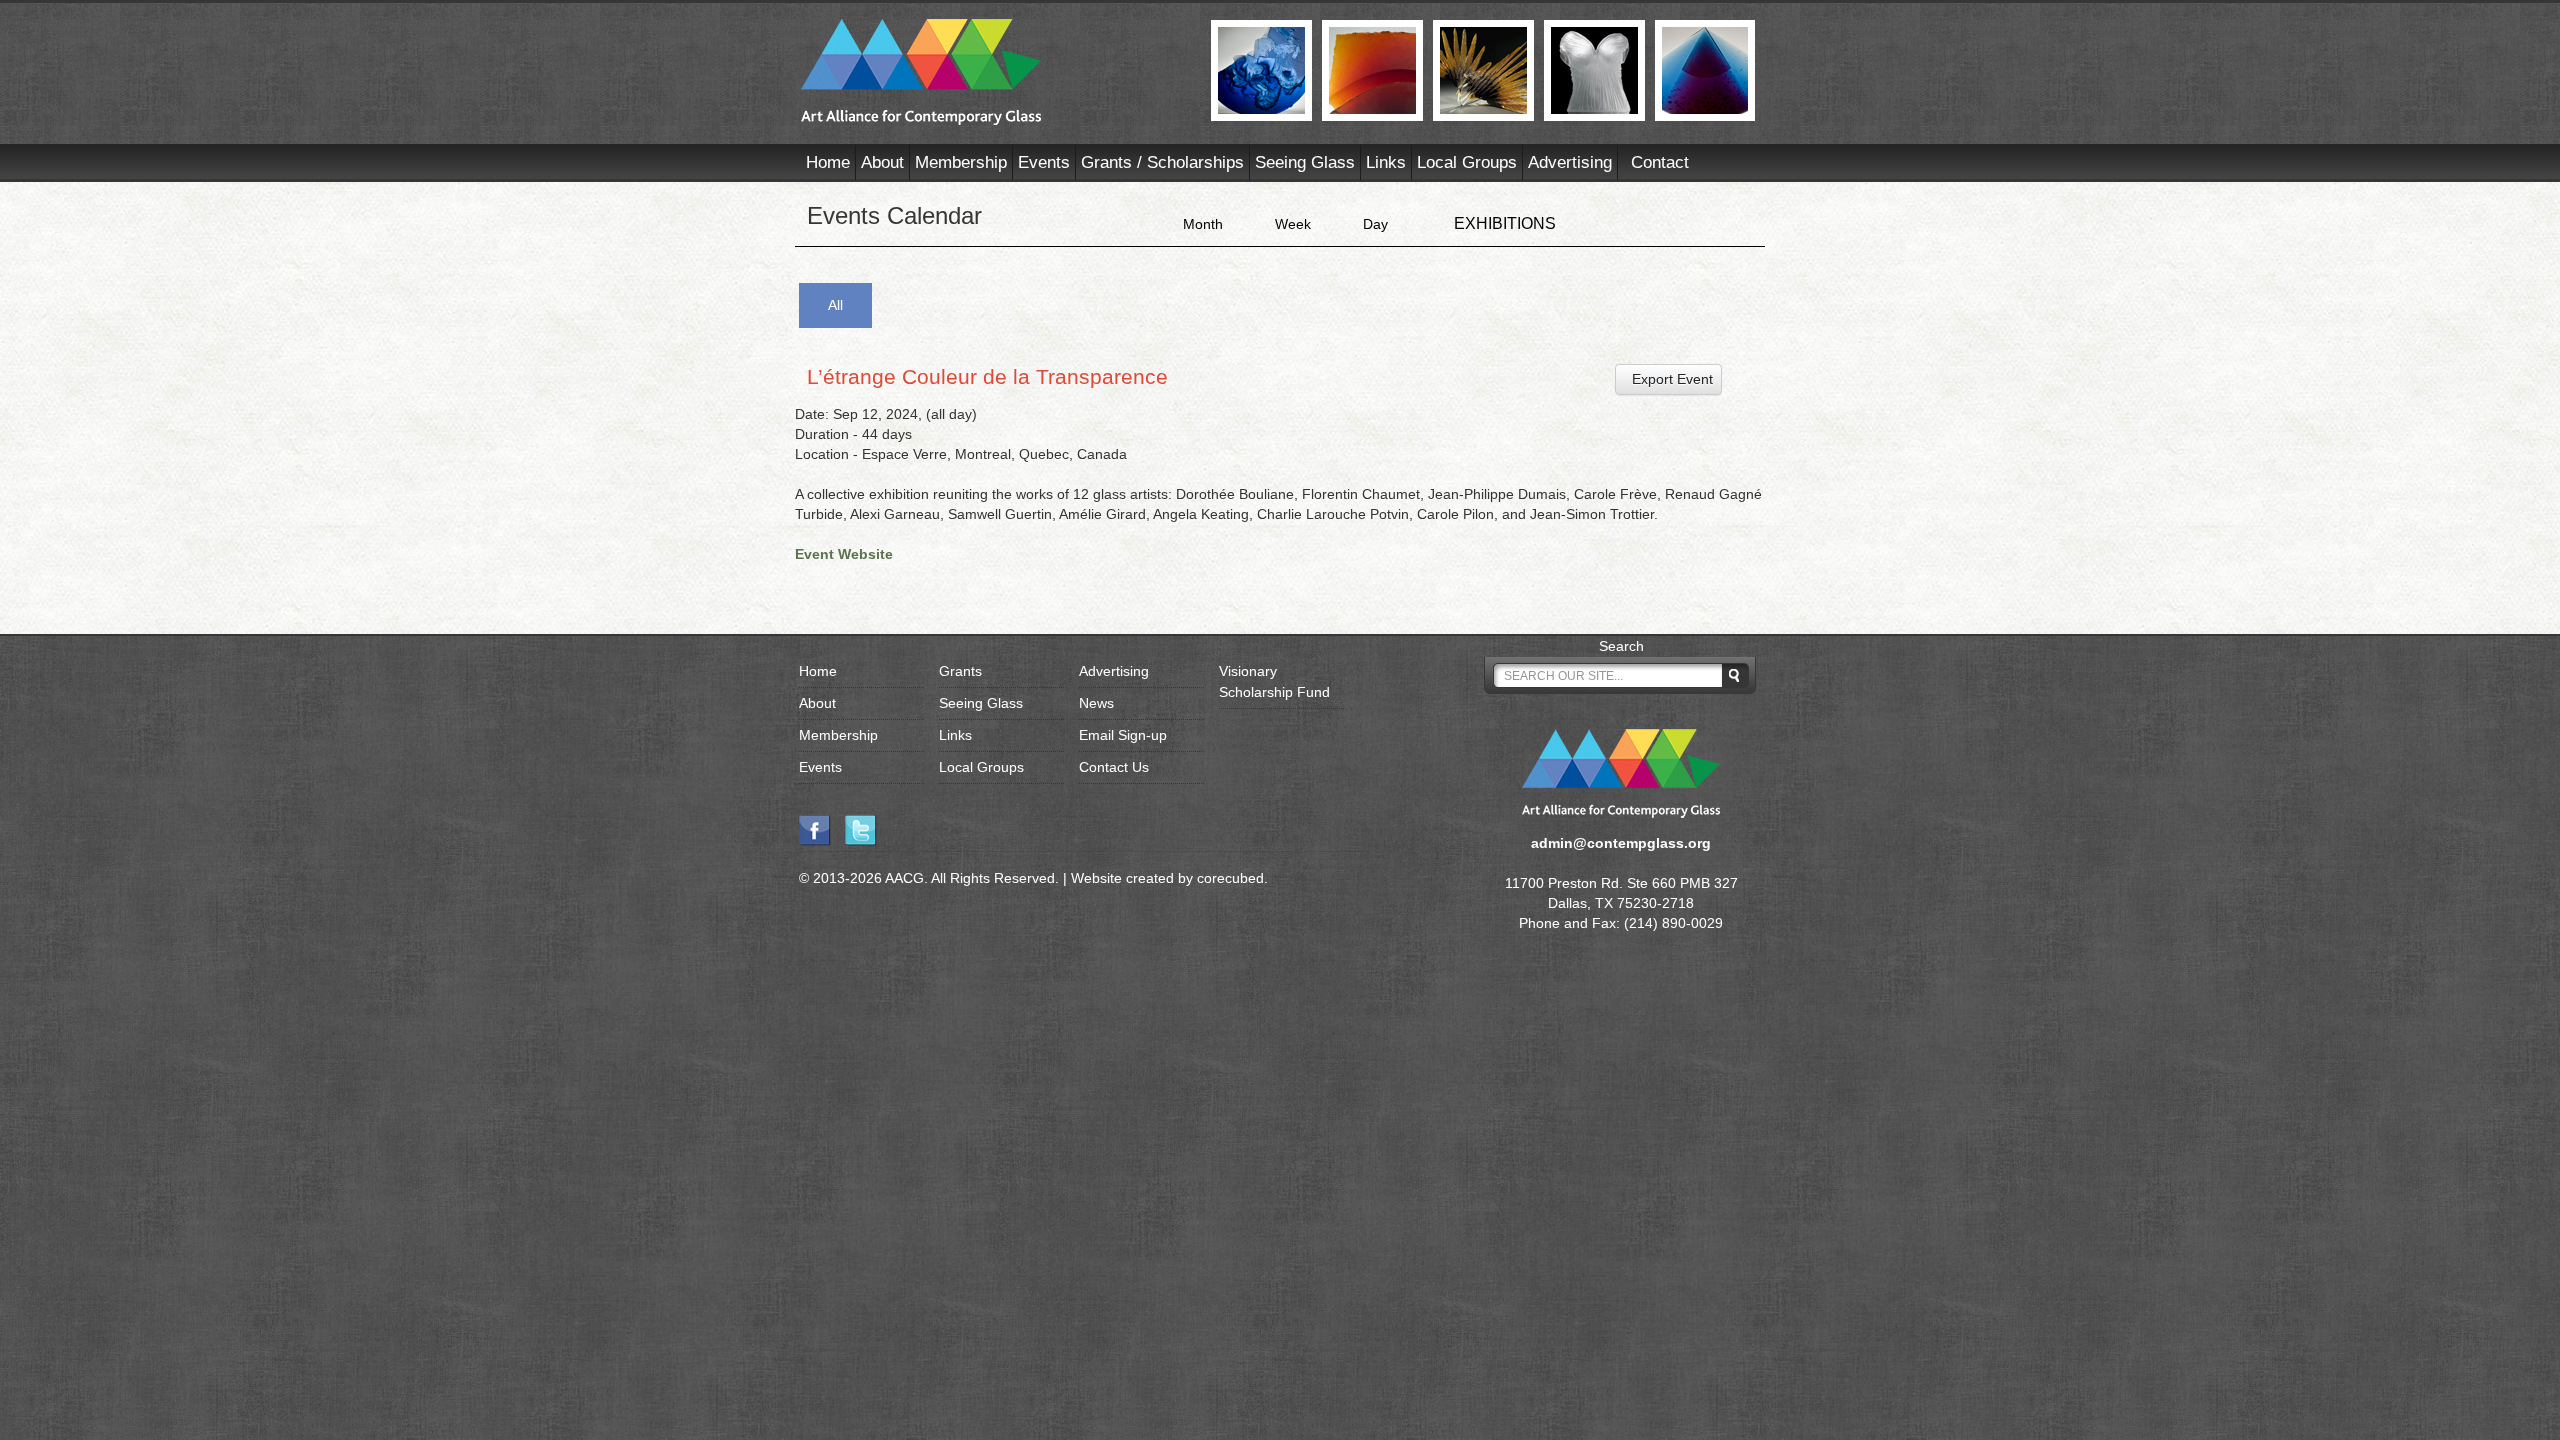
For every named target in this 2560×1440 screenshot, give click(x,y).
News (1096, 703)
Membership (961, 162)
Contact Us (1114, 767)
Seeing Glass (1305, 162)
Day (1375, 224)
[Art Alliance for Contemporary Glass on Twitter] (866, 829)
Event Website (844, 554)
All (835, 305)
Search (1621, 646)
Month (1203, 224)
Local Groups (1467, 162)
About (882, 162)
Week (1293, 224)
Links (1386, 162)
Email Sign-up (1123, 735)
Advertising (1570, 162)
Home (828, 162)
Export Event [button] (1668, 379)
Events (1044, 162)
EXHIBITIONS (1505, 223)
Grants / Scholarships (1162, 162)
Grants (960, 671)
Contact (1660, 162)
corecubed (1230, 878)
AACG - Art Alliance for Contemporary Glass (993, 72)
